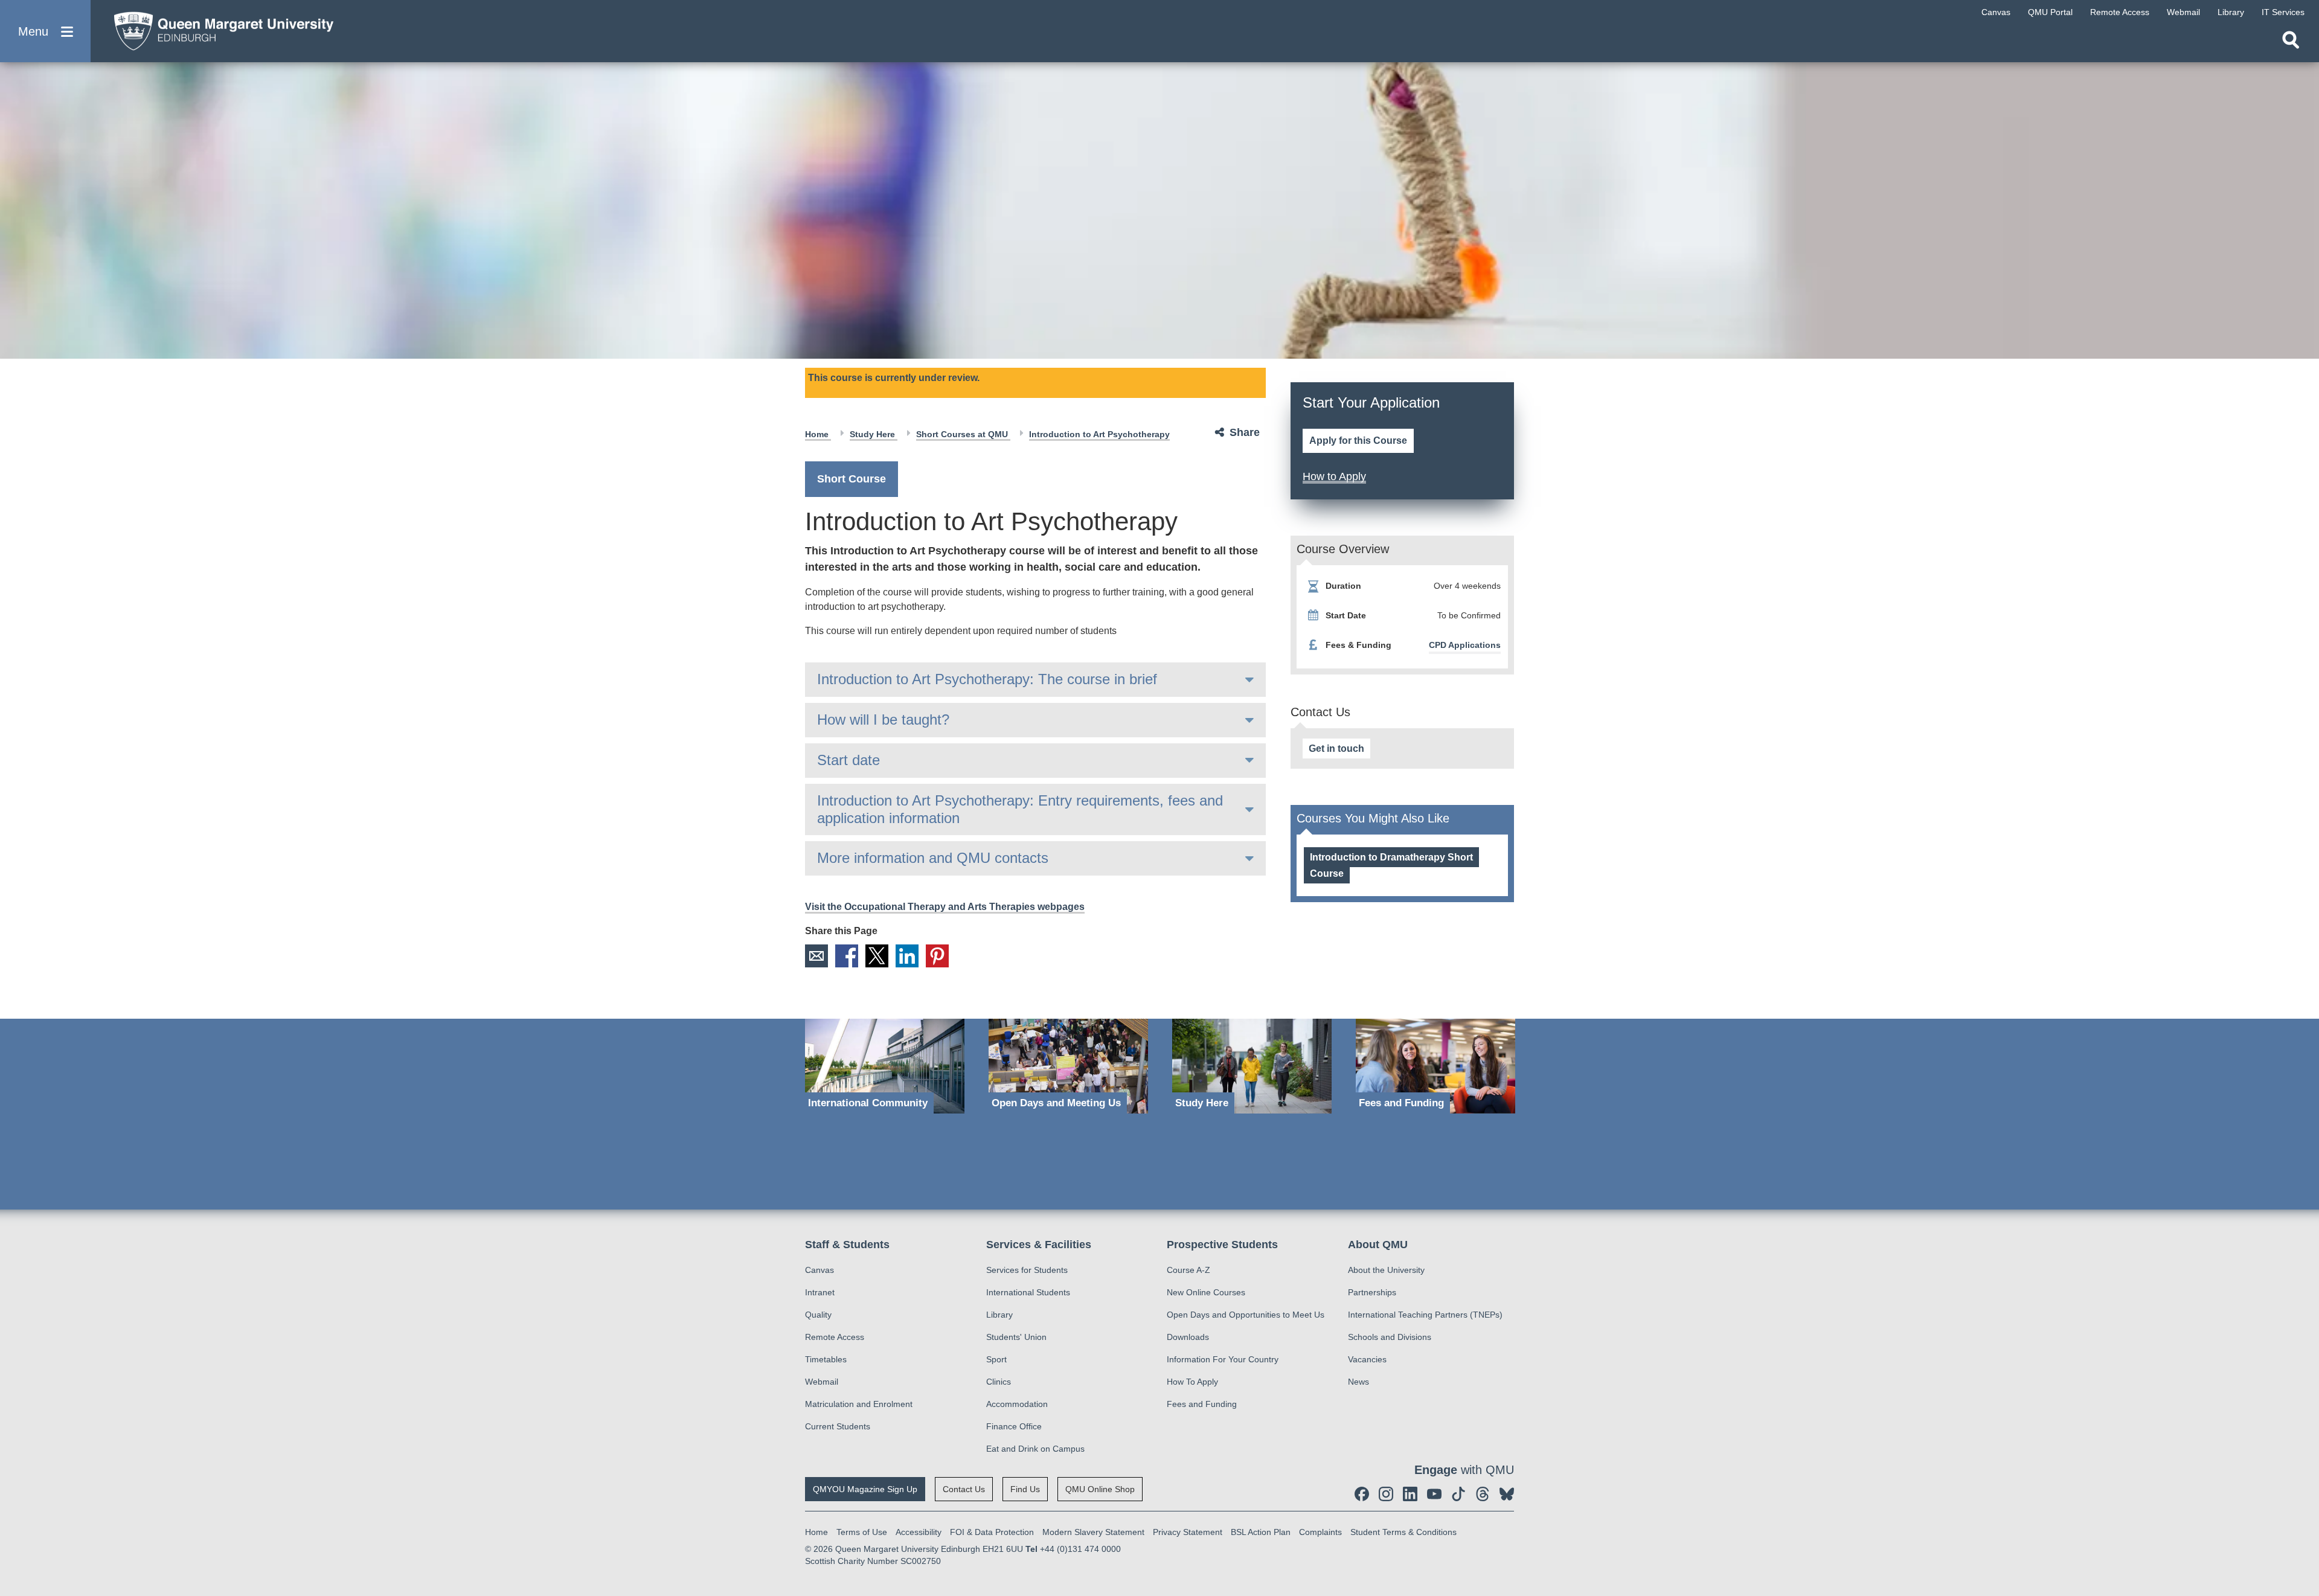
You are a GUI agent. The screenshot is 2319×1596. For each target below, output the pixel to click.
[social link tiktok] (1458, 1494)
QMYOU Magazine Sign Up (865, 1489)
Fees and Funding (1202, 1404)
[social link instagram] (1386, 1494)
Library (999, 1315)
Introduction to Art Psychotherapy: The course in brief (987, 679)
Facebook (847, 956)
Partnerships (1372, 1292)
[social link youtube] (1434, 1494)
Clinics (999, 1382)
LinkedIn (907, 956)
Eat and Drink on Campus (1035, 1449)
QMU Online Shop (1100, 1489)
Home (818, 434)
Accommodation (1017, 1404)
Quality (818, 1315)
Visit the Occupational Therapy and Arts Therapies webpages (945, 907)
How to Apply (1334, 476)
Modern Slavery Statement (1093, 1532)
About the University (1386, 1270)
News (1358, 1382)
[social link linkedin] (1410, 1494)
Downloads (1188, 1337)
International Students (1028, 1292)
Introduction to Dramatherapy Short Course (1391, 865)
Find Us (1025, 1489)
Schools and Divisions (1390, 1337)
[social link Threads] (1483, 1494)
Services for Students (1027, 1270)
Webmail (822, 1382)
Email (816, 956)
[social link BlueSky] (1507, 1494)
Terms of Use (862, 1532)
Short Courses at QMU (963, 434)
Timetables (826, 1359)
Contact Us (964, 1489)
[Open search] (2291, 40)
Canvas (820, 1270)
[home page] (218, 28)
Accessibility (919, 1532)
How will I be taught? (883, 719)
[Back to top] (2304, 1478)
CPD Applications (1465, 645)
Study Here (874, 434)
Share (1245, 432)
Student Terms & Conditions (1403, 1532)
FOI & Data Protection (992, 1532)
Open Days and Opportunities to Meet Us (1246, 1315)
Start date (848, 760)
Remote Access (835, 1337)
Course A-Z (1188, 1270)
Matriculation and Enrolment (859, 1404)
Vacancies (1367, 1359)
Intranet (820, 1292)
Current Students (838, 1426)
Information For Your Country (1223, 1359)
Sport (996, 1359)
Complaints (1320, 1532)
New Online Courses (1206, 1292)
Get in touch (1336, 748)
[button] (45, 31)
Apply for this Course (1358, 441)
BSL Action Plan (1261, 1532)
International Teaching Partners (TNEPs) (1425, 1315)
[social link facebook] (1362, 1494)
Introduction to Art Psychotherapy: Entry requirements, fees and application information (1020, 809)
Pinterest (937, 956)
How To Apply (1192, 1382)
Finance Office (1014, 1426)
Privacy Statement (1188, 1532)
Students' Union (1016, 1337)
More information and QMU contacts (933, 858)
